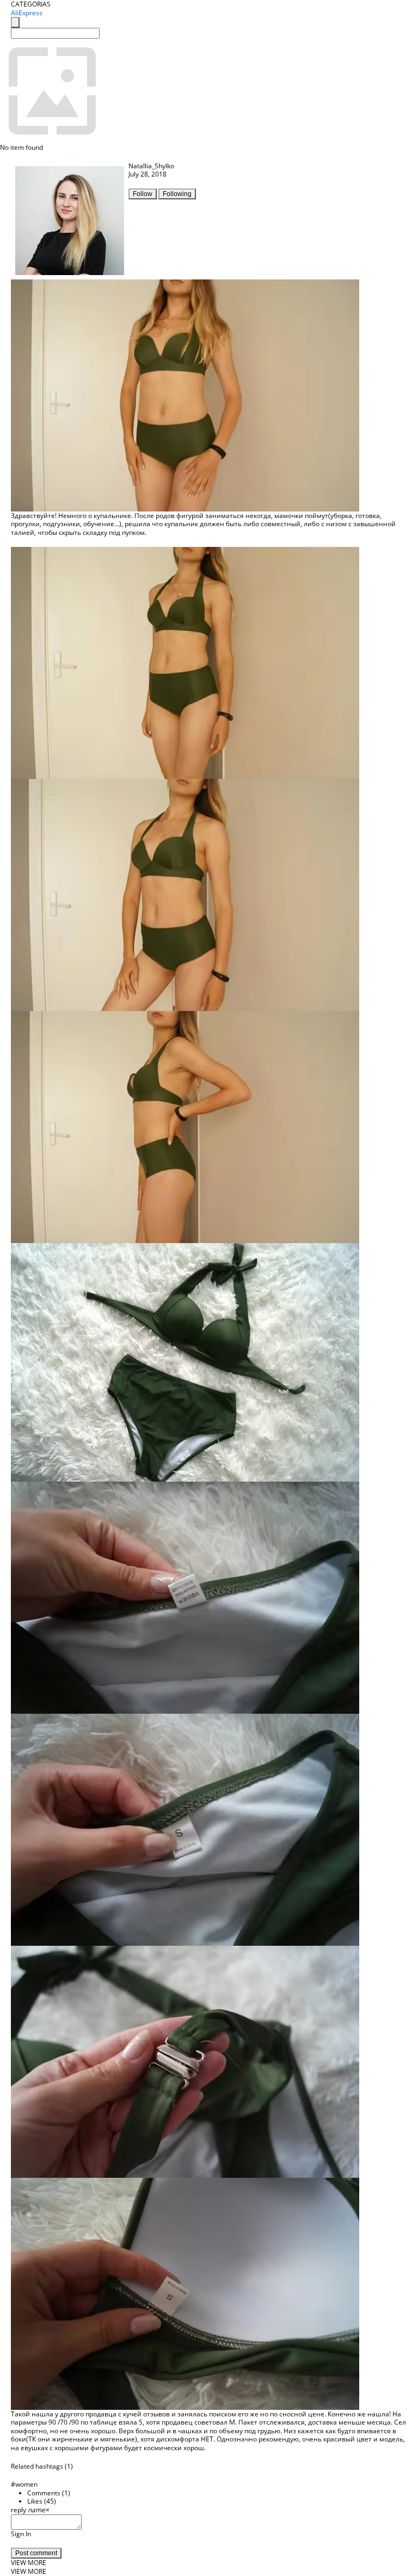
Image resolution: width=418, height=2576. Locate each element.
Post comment (36, 2553)
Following (177, 194)
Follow (143, 194)
